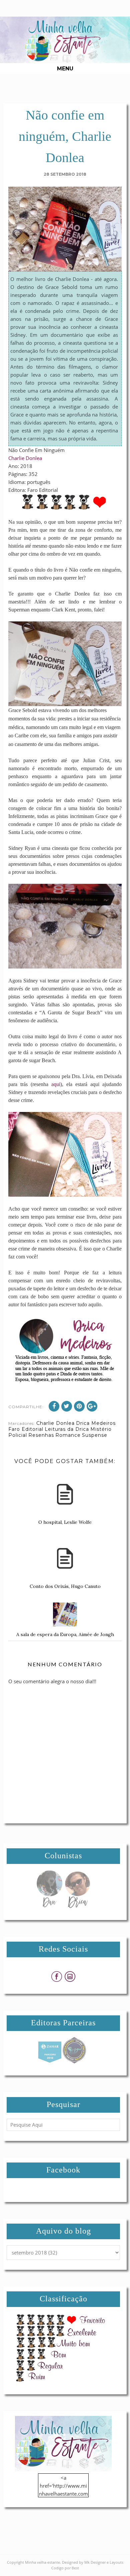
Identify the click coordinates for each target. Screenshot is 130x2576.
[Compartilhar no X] (67, 1406)
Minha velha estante (42, 2562)
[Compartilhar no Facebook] (54, 1406)
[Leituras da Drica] (77, 1906)
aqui (56, 1084)
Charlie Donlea (25, 458)
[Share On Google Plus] (92, 1406)
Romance (68, 1435)
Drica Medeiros (96, 1423)
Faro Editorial (26, 1429)
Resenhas (41, 1435)
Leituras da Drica (67, 1429)
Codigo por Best (65, 2568)
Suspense (95, 1435)
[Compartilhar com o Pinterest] (79, 1406)
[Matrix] (50, 2062)
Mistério (101, 1429)
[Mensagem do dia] (49, 1906)
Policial (18, 1435)
